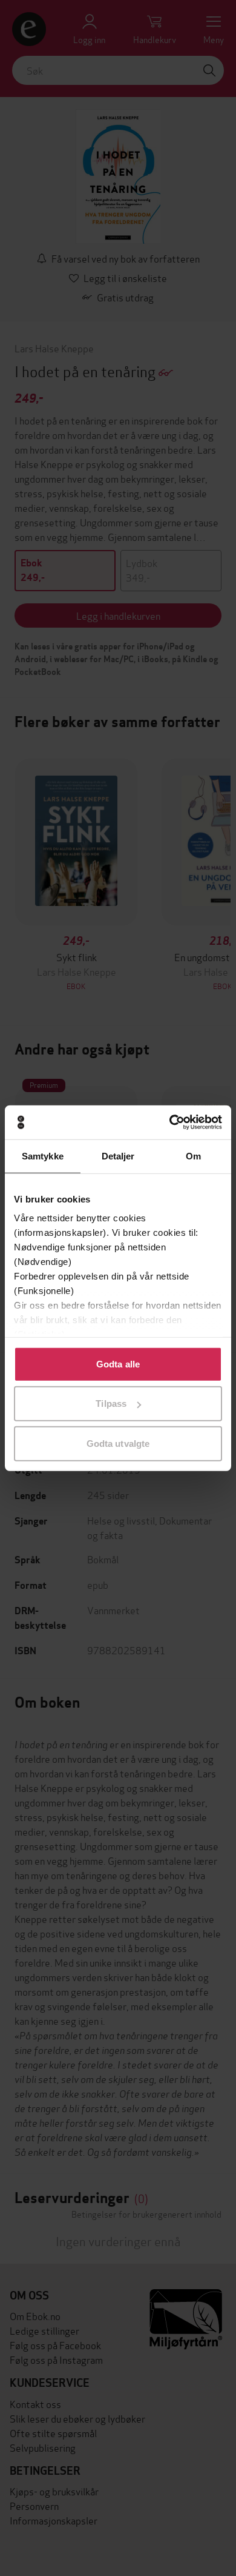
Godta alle (118, 1363)
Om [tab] (193, 1156)
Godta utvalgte (118, 1443)
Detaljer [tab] (118, 1156)
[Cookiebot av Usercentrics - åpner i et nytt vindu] (170, 1122)
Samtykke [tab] (43, 1156)
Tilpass (111, 1404)
